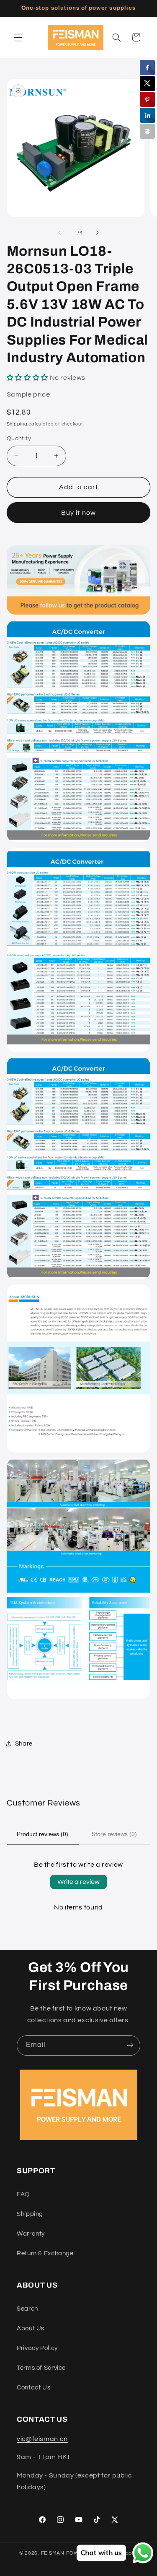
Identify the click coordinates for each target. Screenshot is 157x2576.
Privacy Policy (37, 2348)
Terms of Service (41, 2368)
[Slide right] (98, 233)
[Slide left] (59, 233)
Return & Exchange (45, 2253)
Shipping (17, 424)
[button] (18, 37)
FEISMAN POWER (64, 2553)
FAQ (23, 2194)
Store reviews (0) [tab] (114, 1834)
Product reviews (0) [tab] (42, 1834)
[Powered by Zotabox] (147, 131)
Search (27, 2309)
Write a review (78, 1882)
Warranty (31, 2234)
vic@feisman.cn (42, 2439)
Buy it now (78, 513)
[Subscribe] (130, 2045)
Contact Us (33, 2388)
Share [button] (24, 1744)
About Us (31, 2328)
